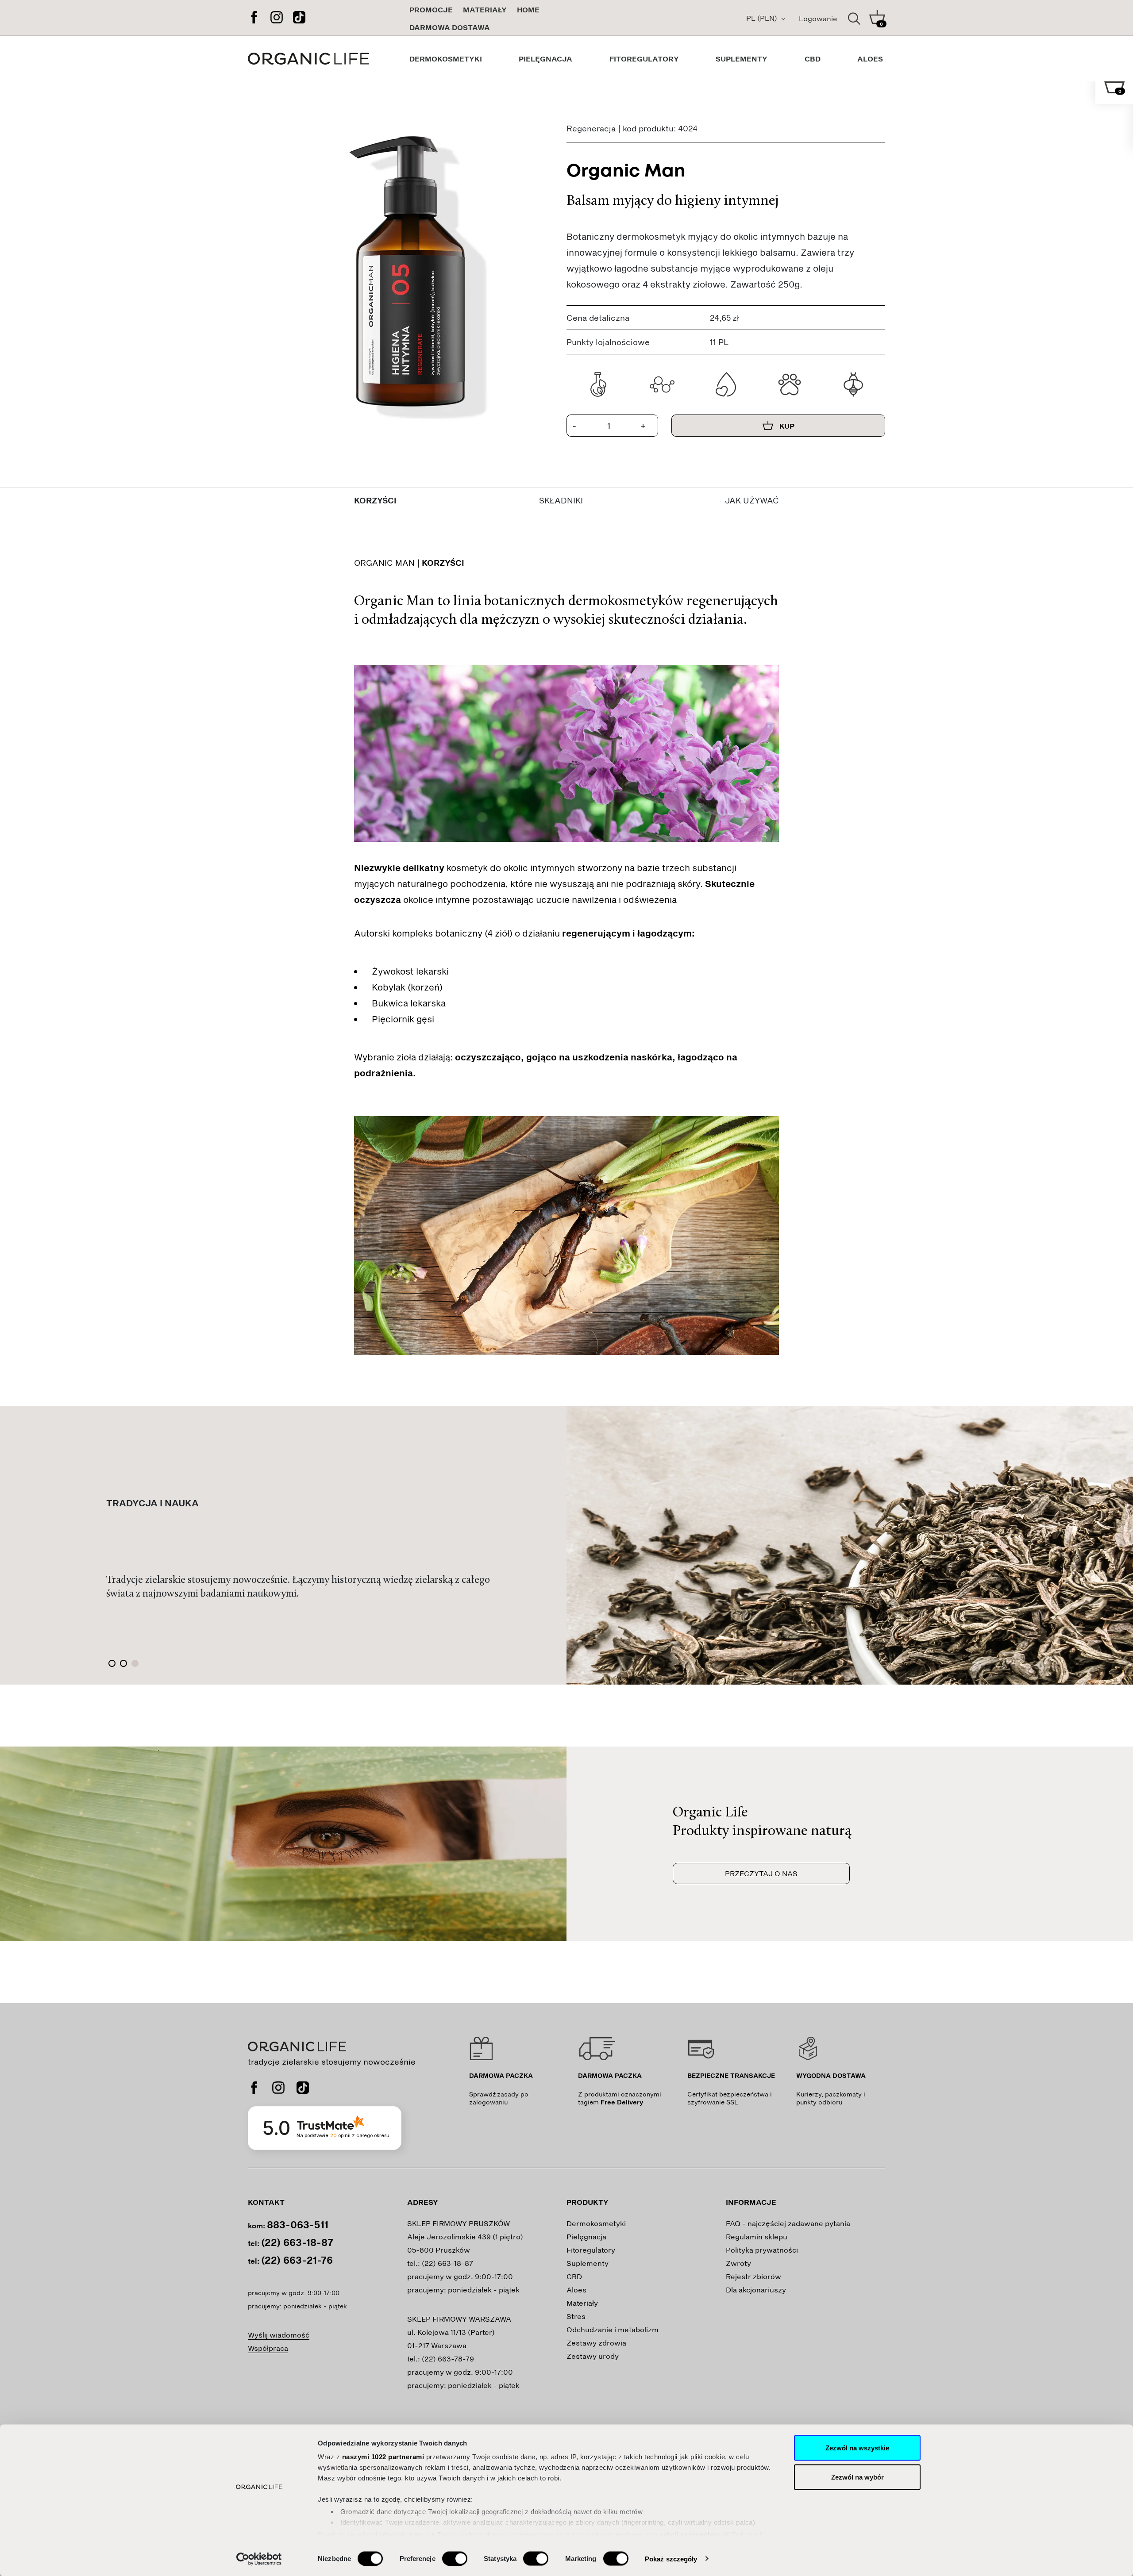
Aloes (576, 2290)
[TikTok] (299, 18)
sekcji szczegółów (690, 2534)
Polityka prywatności (762, 2250)
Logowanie (818, 18)
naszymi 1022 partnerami (383, 2457)
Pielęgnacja (586, 2236)
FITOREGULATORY (644, 59)
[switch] (455, 2558)
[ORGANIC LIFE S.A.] (328, 59)
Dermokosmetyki (596, 2223)
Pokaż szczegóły (671, 2559)
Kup (786, 426)
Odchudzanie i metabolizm (613, 2329)
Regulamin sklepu (757, 2236)
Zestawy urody (593, 2356)
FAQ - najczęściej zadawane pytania (788, 2223)
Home (528, 10)
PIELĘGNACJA (545, 59)
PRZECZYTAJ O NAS (761, 1873)
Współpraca (268, 2348)
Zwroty (738, 2263)
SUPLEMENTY (742, 59)
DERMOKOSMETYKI (446, 59)
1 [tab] (112, 1663)
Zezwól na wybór (857, 2477)
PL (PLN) (763, 18)
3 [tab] (135, 1663)
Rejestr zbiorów (753, 2276)
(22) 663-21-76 (297, 2260)
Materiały (485, 10)
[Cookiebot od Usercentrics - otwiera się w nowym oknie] (259, 2559)
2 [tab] (123, 1663)
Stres (576, 2316)
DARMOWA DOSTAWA (450, 27)
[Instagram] (277, 18)
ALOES (870, 59)
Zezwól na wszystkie (857, 2448)
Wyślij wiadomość (279, 2335)
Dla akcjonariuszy (756, 2290)
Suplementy (588, 2263)
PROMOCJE (431, 10)
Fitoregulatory (591, 2250)
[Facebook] (254, 18)
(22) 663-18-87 (297, 2242)
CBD (813, 59)
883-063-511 (298, 2224)
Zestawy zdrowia (596, 2343)
